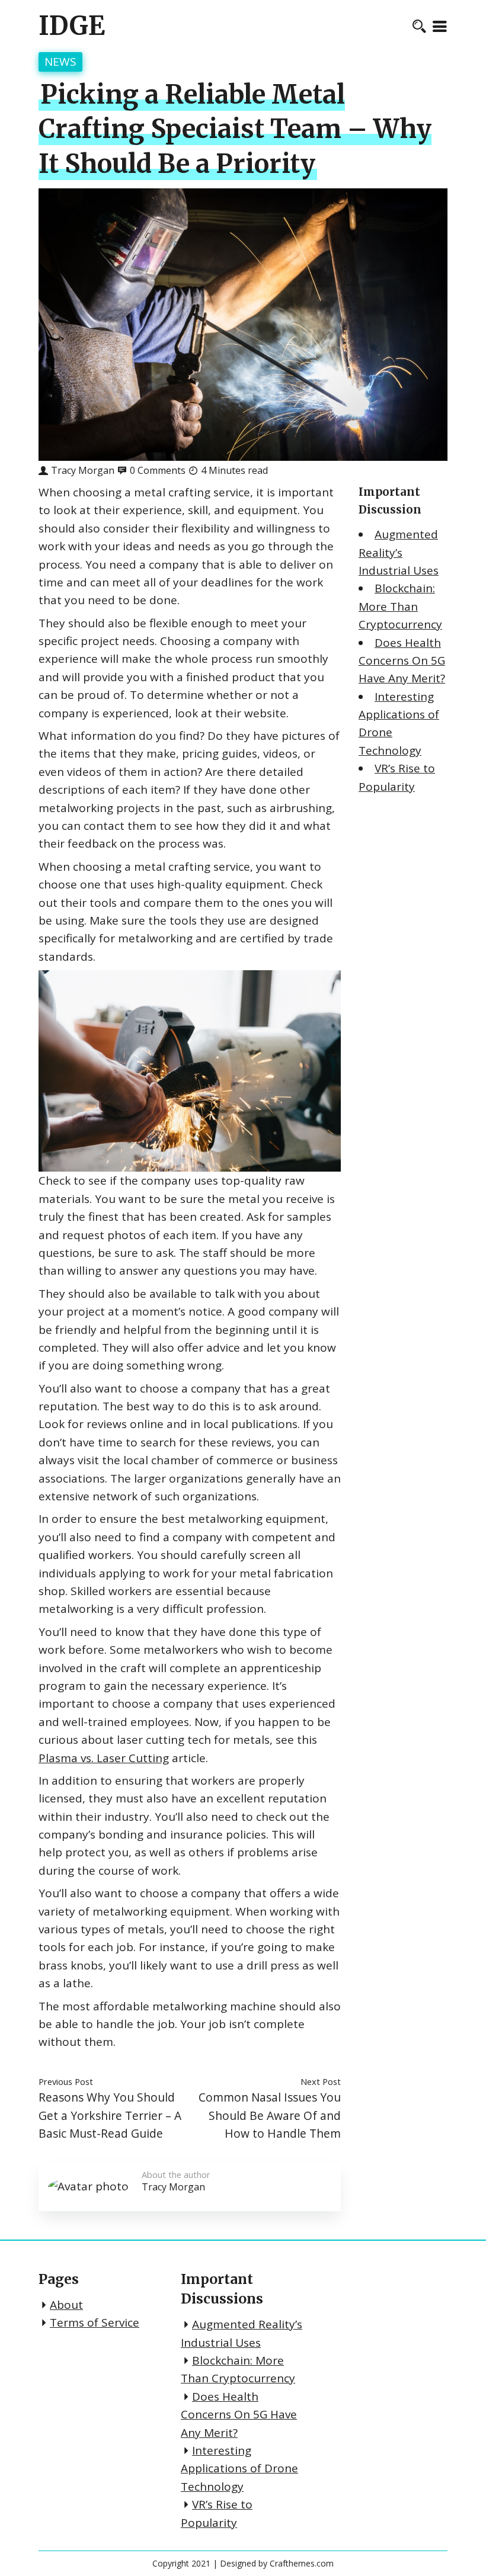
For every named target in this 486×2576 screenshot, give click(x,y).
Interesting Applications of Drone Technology (239, 2468)
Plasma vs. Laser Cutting (104, 1758)
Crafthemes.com (302, 2563)
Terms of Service (95, 2322)
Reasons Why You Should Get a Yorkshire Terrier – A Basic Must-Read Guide (110, 2115)
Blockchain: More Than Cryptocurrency (400, 606)
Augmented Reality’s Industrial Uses (399, 552)
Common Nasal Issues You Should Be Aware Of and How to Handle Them (270, 2115)
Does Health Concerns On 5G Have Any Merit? (402, 661)
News (60, 62)
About (66, 2305)
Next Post (321, 2081)
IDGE (72, 26)
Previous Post (66, 2081)
